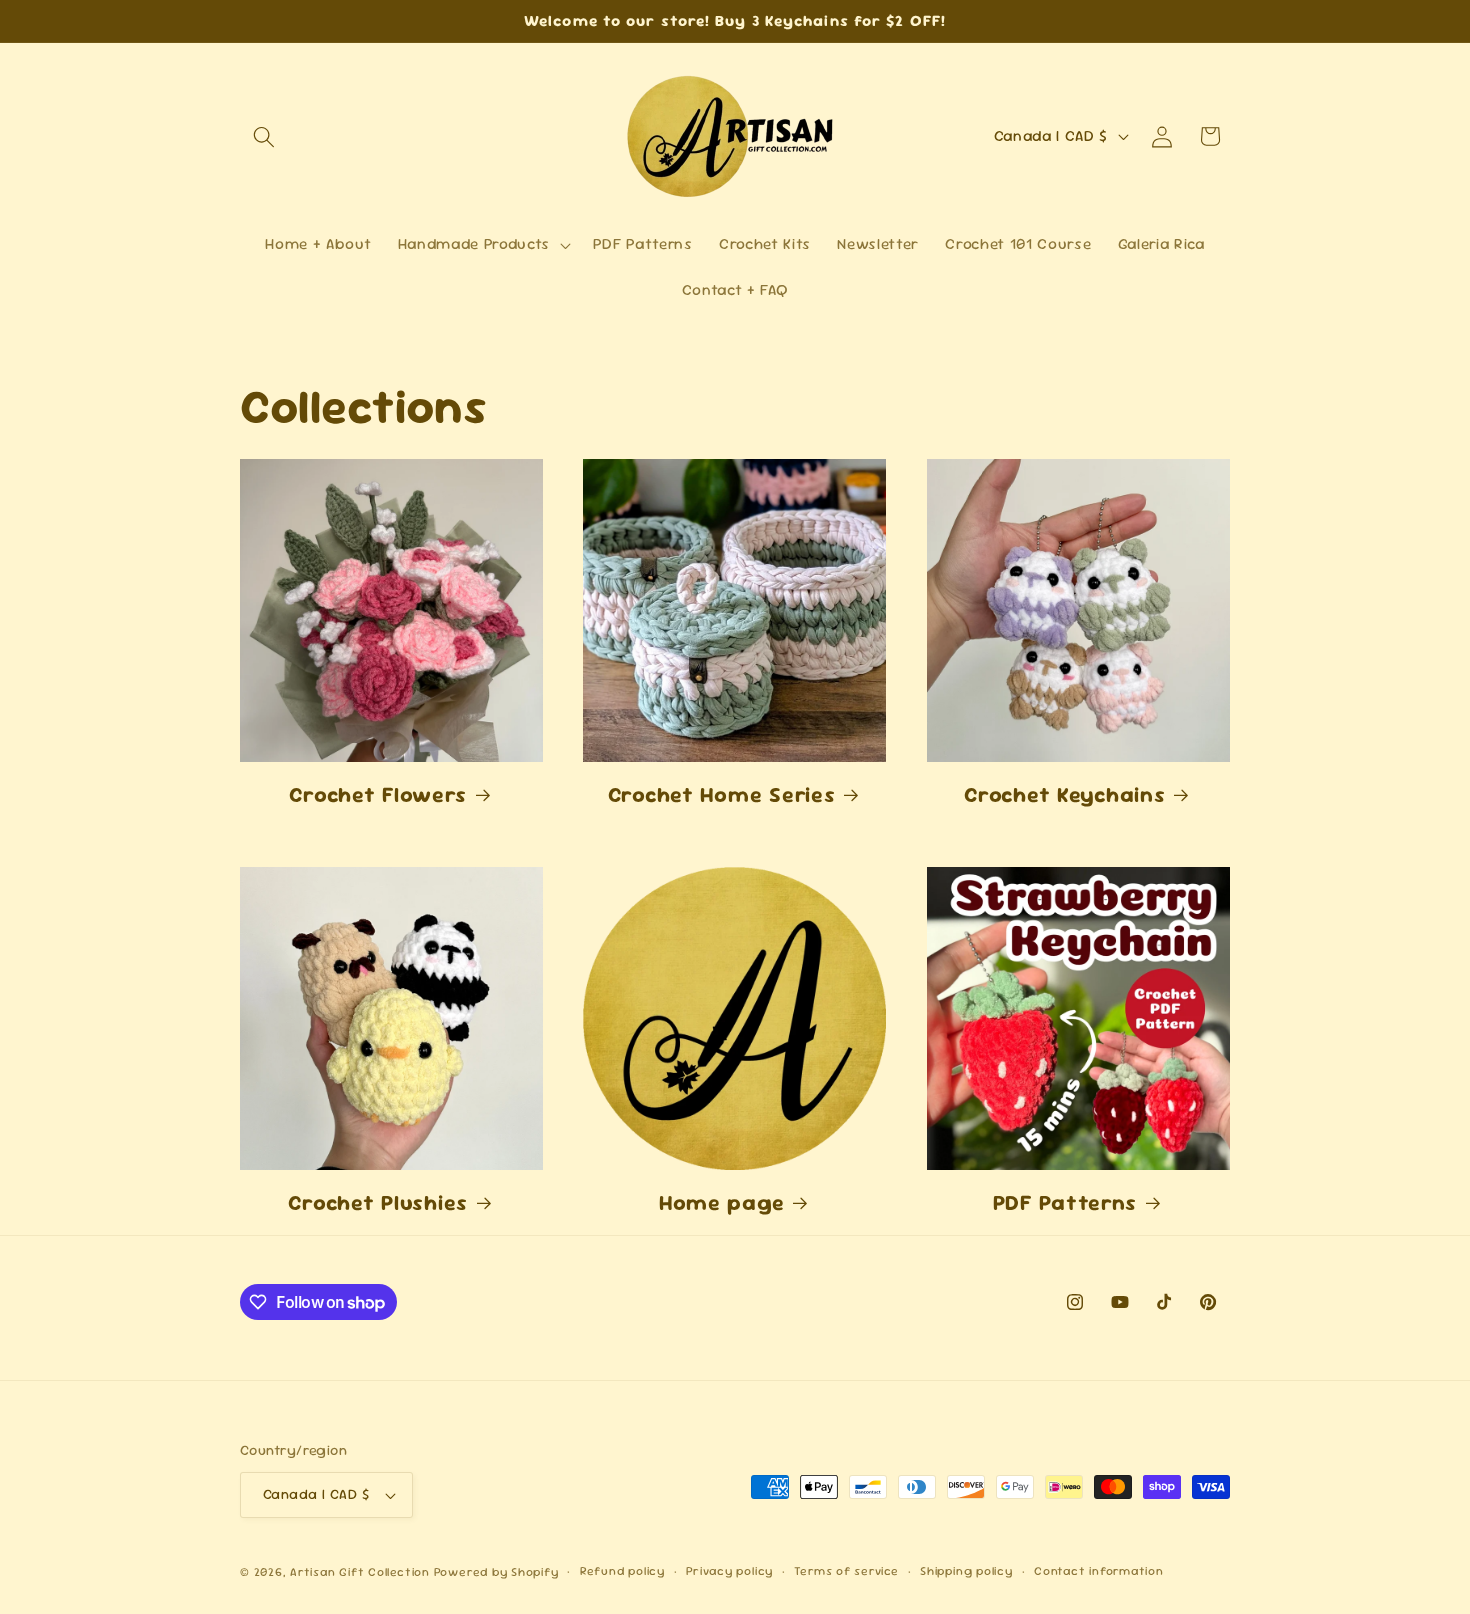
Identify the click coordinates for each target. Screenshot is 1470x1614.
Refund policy (622, 1571)
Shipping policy (966, 1571)
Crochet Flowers (378, 794)
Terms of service (846, 1571)
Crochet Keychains (1064, 794)
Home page (721, 1202)
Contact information (1099, 1571)
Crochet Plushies (378, 1202)
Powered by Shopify (496, 1572)
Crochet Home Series (722, 794)
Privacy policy (729, 1571)
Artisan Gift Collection (361, 1572)
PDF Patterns (1065, 1202)
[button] (264, 136)
